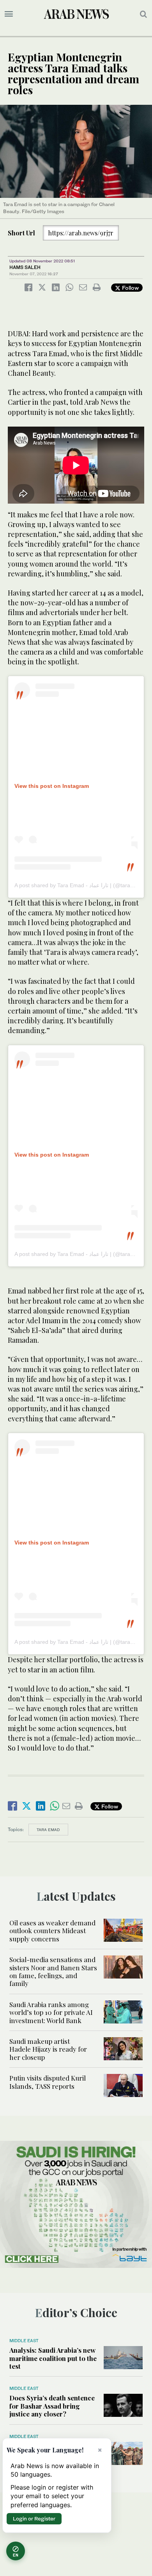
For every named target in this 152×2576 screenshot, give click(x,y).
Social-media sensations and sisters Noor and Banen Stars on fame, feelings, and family (53, 1971)
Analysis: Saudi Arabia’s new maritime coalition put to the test (53, 2358)
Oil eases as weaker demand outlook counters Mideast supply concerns (52, 1931)
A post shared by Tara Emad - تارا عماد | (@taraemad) (80, 885)
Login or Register (34, 2519)
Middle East (24, 2341)
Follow (130, 288)
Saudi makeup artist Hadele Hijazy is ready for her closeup (48, 2049)
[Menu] (9, 14)
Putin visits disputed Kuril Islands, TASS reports (48, 2082)
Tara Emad (48, 1830)
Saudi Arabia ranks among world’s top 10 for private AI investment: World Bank (51, 2012)
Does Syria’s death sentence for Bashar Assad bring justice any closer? (52, 2406)
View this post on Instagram (52, 786)
